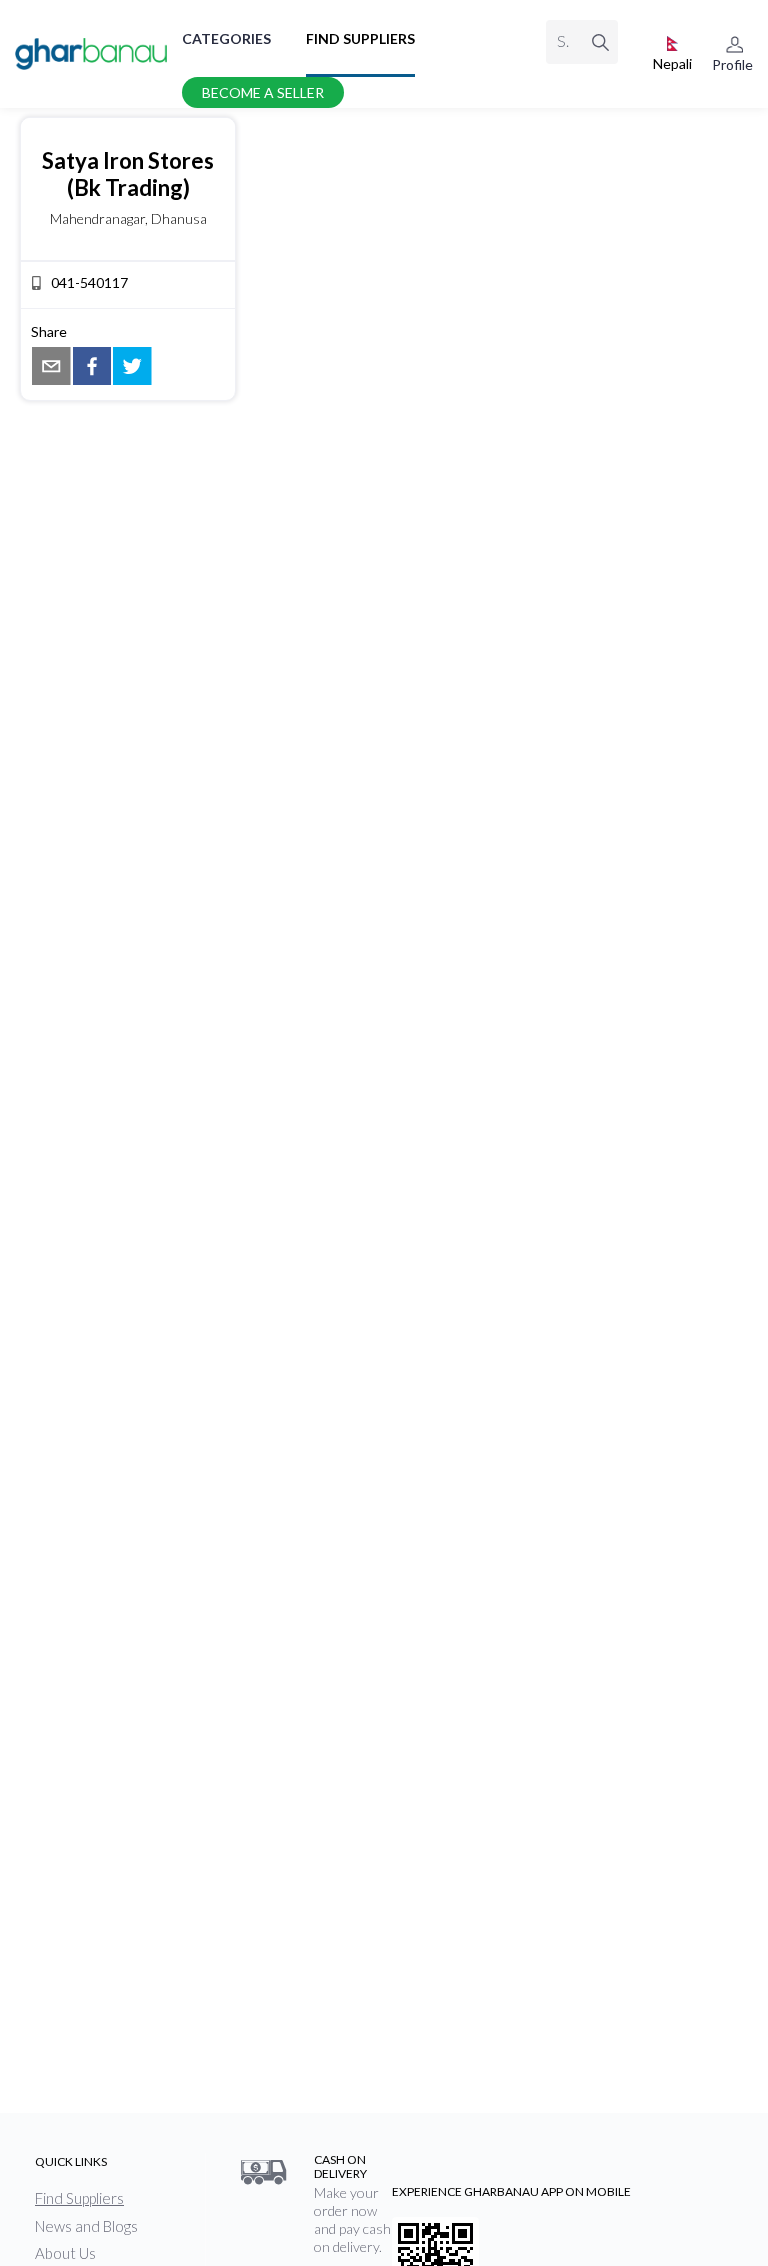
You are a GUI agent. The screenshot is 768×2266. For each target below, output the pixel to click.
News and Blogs (86, 2226)
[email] (51, 366)
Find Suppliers (360, 38)
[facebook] (92, 366)
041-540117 (89, 282)
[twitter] (132, 366)
